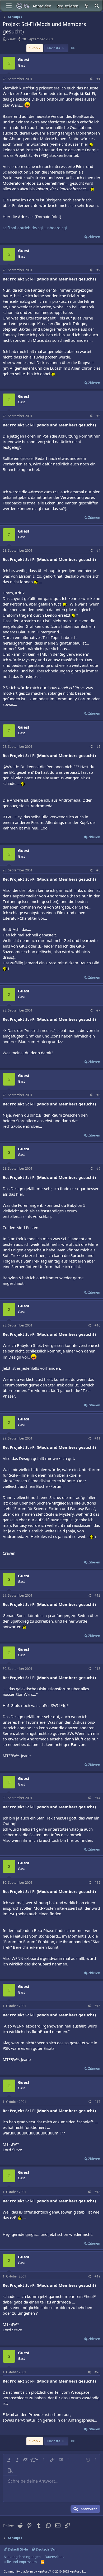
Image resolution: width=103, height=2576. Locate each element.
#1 (98, 79)
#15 (97, 1883)
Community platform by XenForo (46, 2571)
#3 (98, 416)
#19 (97, 2276)
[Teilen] (91, 79)
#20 (97, 2372)
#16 (97, 2006)
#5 (98, 747)
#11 (97, 1438)
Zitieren (94, 237)
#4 (98, 550)
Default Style (17, 2549)
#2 (98, 270)
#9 (98, 1168)
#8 (98, 1095)
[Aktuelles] (86, 6)
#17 (97, 2102)
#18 (97, 2192)
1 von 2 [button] (35, 48)
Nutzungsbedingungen (22, 2557)
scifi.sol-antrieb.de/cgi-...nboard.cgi (35, 228)
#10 (97, 1325)
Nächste (54, 48)
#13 (97, 1669)
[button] (9, 2460)
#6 (98, 870)
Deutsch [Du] (46, 2549)
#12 (97, 1595)
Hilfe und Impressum (20, 2562)
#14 (97, 1798)
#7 (98, 1010)
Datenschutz (55, 2557)
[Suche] (97, 6)
